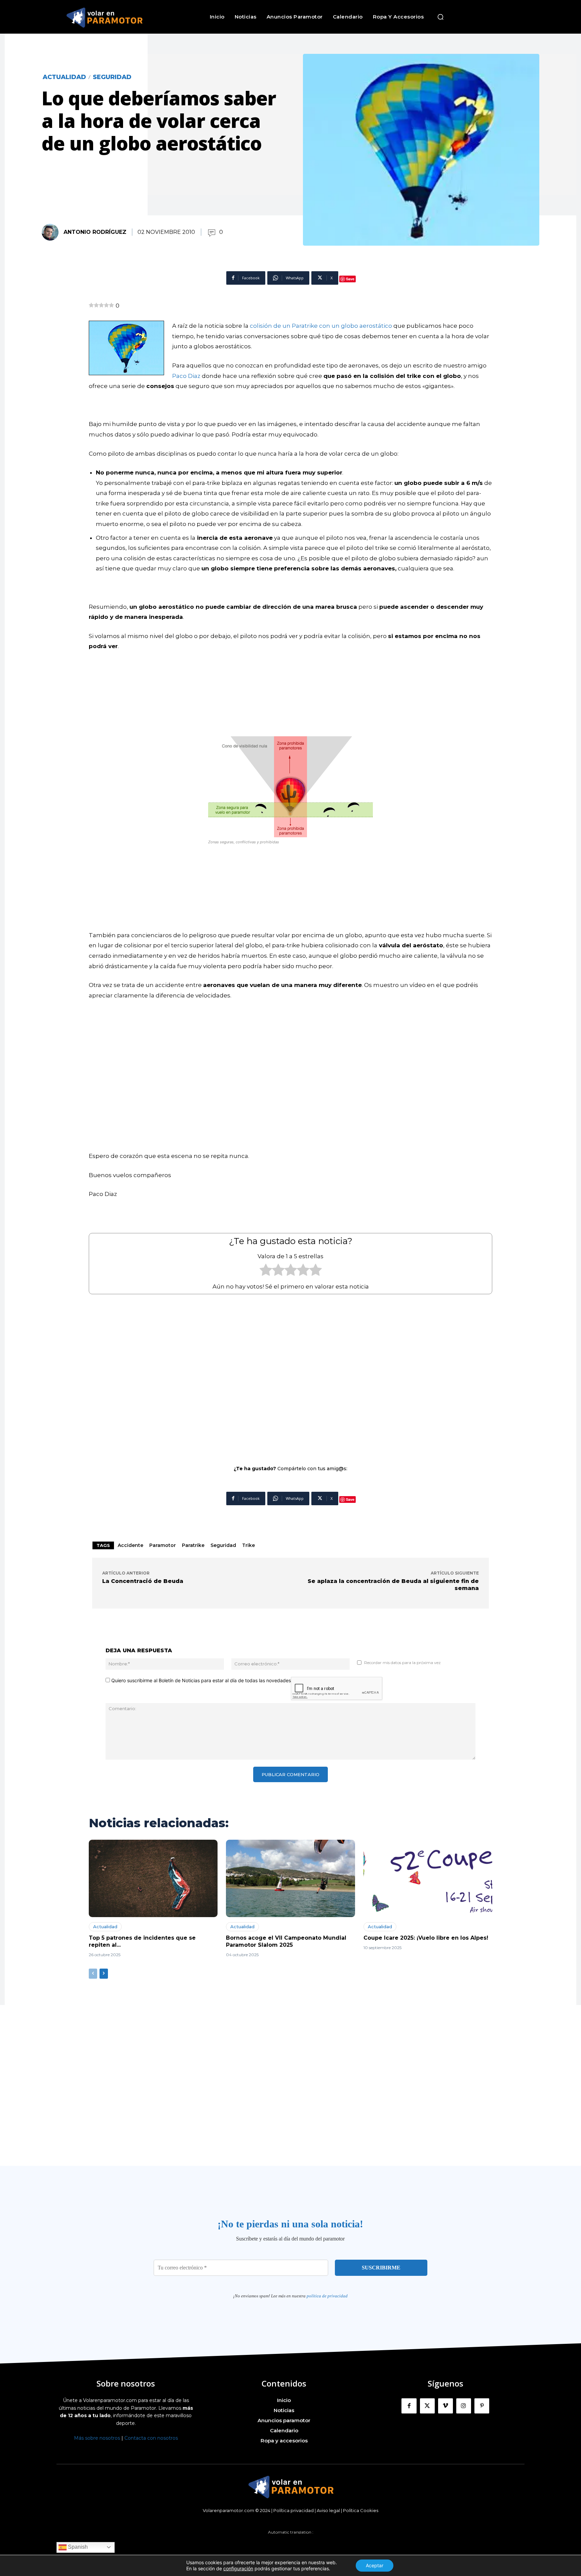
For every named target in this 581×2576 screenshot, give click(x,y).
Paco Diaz (186, 376)
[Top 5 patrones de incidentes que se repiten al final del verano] (153, 1878)
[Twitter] (427, 2406)
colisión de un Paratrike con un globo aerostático (321, 326)
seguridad (223, 1545)
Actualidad (64, 77)
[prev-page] (93, 1974)
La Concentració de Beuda (143, 1581)
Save (350, 279)
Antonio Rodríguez (95, 232)
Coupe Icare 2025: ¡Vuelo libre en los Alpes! (426, 1938)
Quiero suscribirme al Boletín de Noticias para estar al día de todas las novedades (200, 1680)
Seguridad (112, 77)
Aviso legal (328, 2510)
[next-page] (104, 1974)
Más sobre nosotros (97, 2438)
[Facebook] (409, 2406)
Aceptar (375, 2565)
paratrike (193, 1545)
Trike (248, 1545)
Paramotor (163, 1545)
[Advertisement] (290, 1375)
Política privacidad (294, 2510)
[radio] (266, 1272)
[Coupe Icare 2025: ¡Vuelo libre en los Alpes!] (428, 1878)
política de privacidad (327, 2296)
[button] (440, 17)
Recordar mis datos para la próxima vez (402, 1663)
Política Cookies (361, 2510)
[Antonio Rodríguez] (52, 232)
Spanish (77, 2547)
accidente (130, 1545)
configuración (238, 2568)
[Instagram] (464, 2406)
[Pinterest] (482, 2406)
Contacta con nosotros (151, 2438)
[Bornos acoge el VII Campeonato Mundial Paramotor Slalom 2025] (290, 1878)
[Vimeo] (446, 2406)
